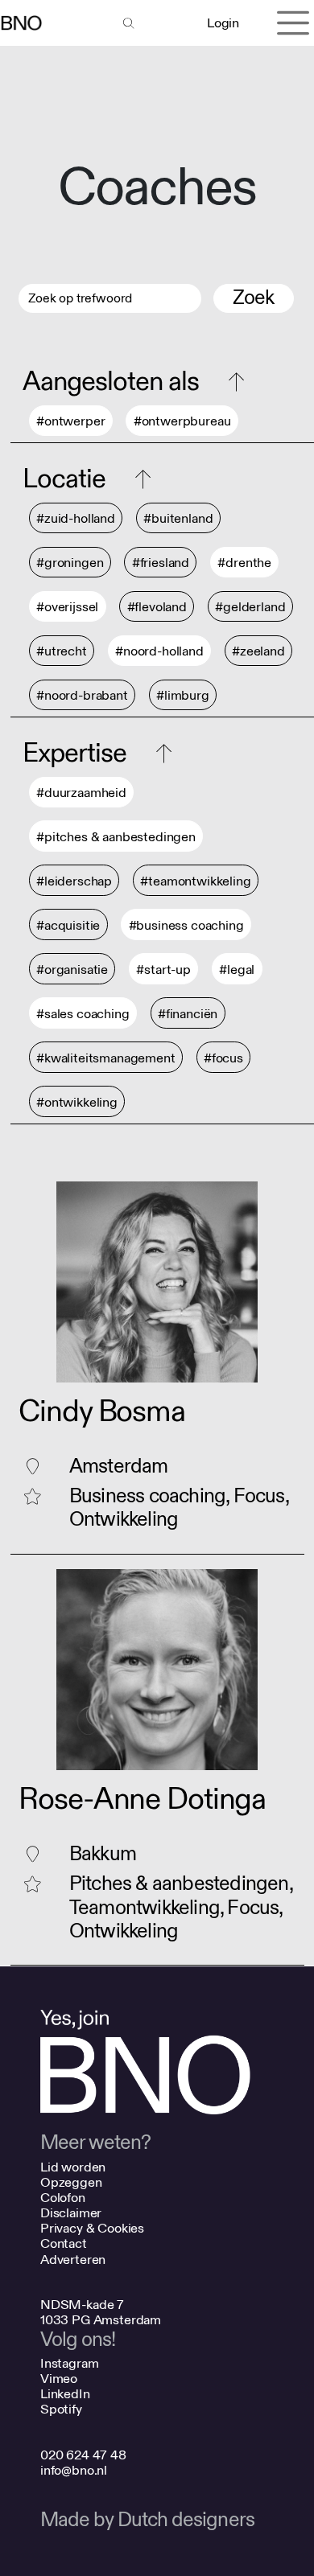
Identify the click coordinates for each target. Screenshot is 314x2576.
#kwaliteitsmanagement (106, 1058)
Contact (64, 2243)
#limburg (183, 695)
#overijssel (67, 607)
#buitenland (178, 518)
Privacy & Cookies (92, 2228)
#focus (223, 1058)
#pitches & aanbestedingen (116, 837)
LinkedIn (65, 2394)
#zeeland (258, 651)
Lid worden (73, 2167)
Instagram (70, 2363)
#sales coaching (83, 1014)
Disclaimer (71, 2213)
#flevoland (157, 607)
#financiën (188, 1014)
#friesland (161, 563)
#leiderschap (74, 881)
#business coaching (186, 925)
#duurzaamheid (81, 793)
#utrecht (62, 651)
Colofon (63, 2198)
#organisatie (72, 970)
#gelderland (250, 607)
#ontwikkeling (77, 1102)
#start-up (163, 970)
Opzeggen (71, 2182)
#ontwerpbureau (182, 421)
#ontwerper (70, 421)
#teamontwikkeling (195, 881)
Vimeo (59, 2379)
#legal (237, 970)
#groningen (70, 563)
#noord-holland (159, 651)
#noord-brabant (82, 695)
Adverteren (73, 2260)
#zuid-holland (76, 518)
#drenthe (244, 563)
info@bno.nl (74, 2470)
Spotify (61, 2409)
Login (223, 23)
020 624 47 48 (83, 2455)
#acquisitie (68, 925)
